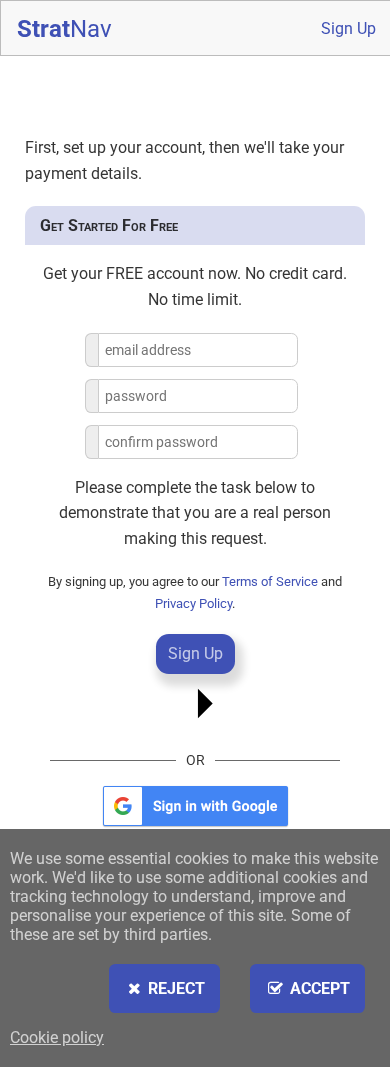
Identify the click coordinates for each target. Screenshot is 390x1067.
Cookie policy (57, 1037)
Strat (64, 29)
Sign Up (348, 28)
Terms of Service (270, 581)
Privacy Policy (193, 603)
